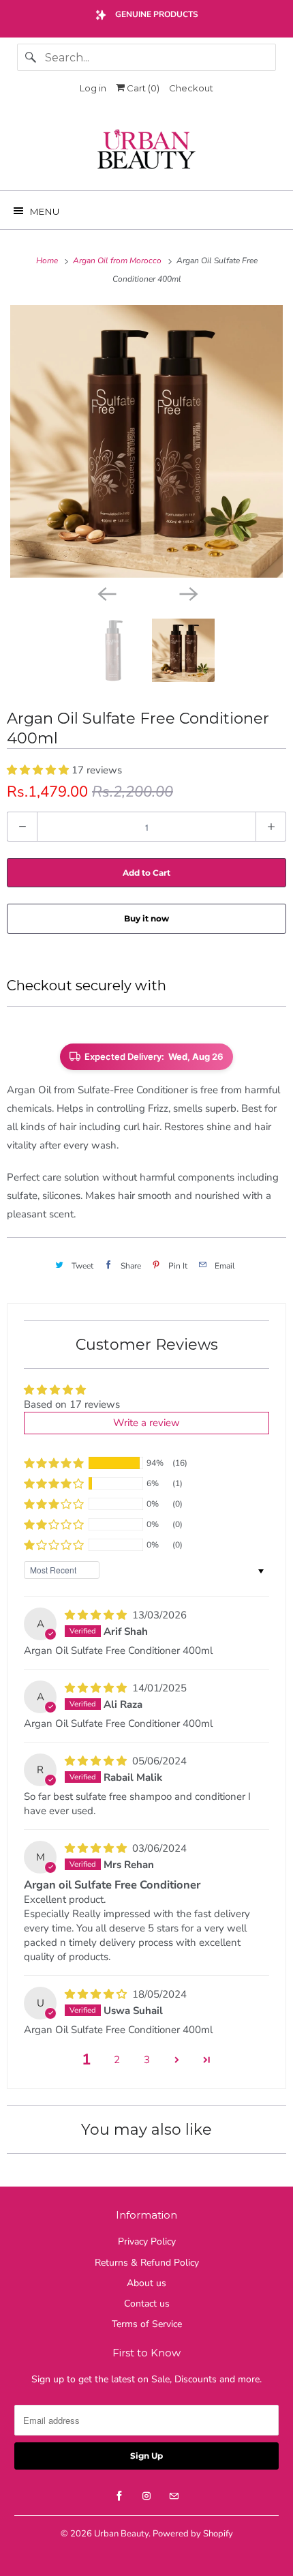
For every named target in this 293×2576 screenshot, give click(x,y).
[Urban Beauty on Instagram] (146, 2496)
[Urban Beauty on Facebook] (119, 2496)
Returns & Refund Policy (147, 2263)
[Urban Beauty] (147, 151)
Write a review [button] (146, 1423)
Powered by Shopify (193, 2534)
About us (146, 2283)
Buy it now (146, 918)
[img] (97, 1615)
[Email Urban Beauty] (174, 2496)
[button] (39, 770)
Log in (93, 88)
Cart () (142, 88)
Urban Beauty (121, 2534)
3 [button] (147, 2060)
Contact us (147, 2304)
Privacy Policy (147, 2241)
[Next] (187, 593)
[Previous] (106, 593)
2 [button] (117, 2060)
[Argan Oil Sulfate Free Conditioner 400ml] (146, 441)
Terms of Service (147, 2324)
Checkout (191, 88)
